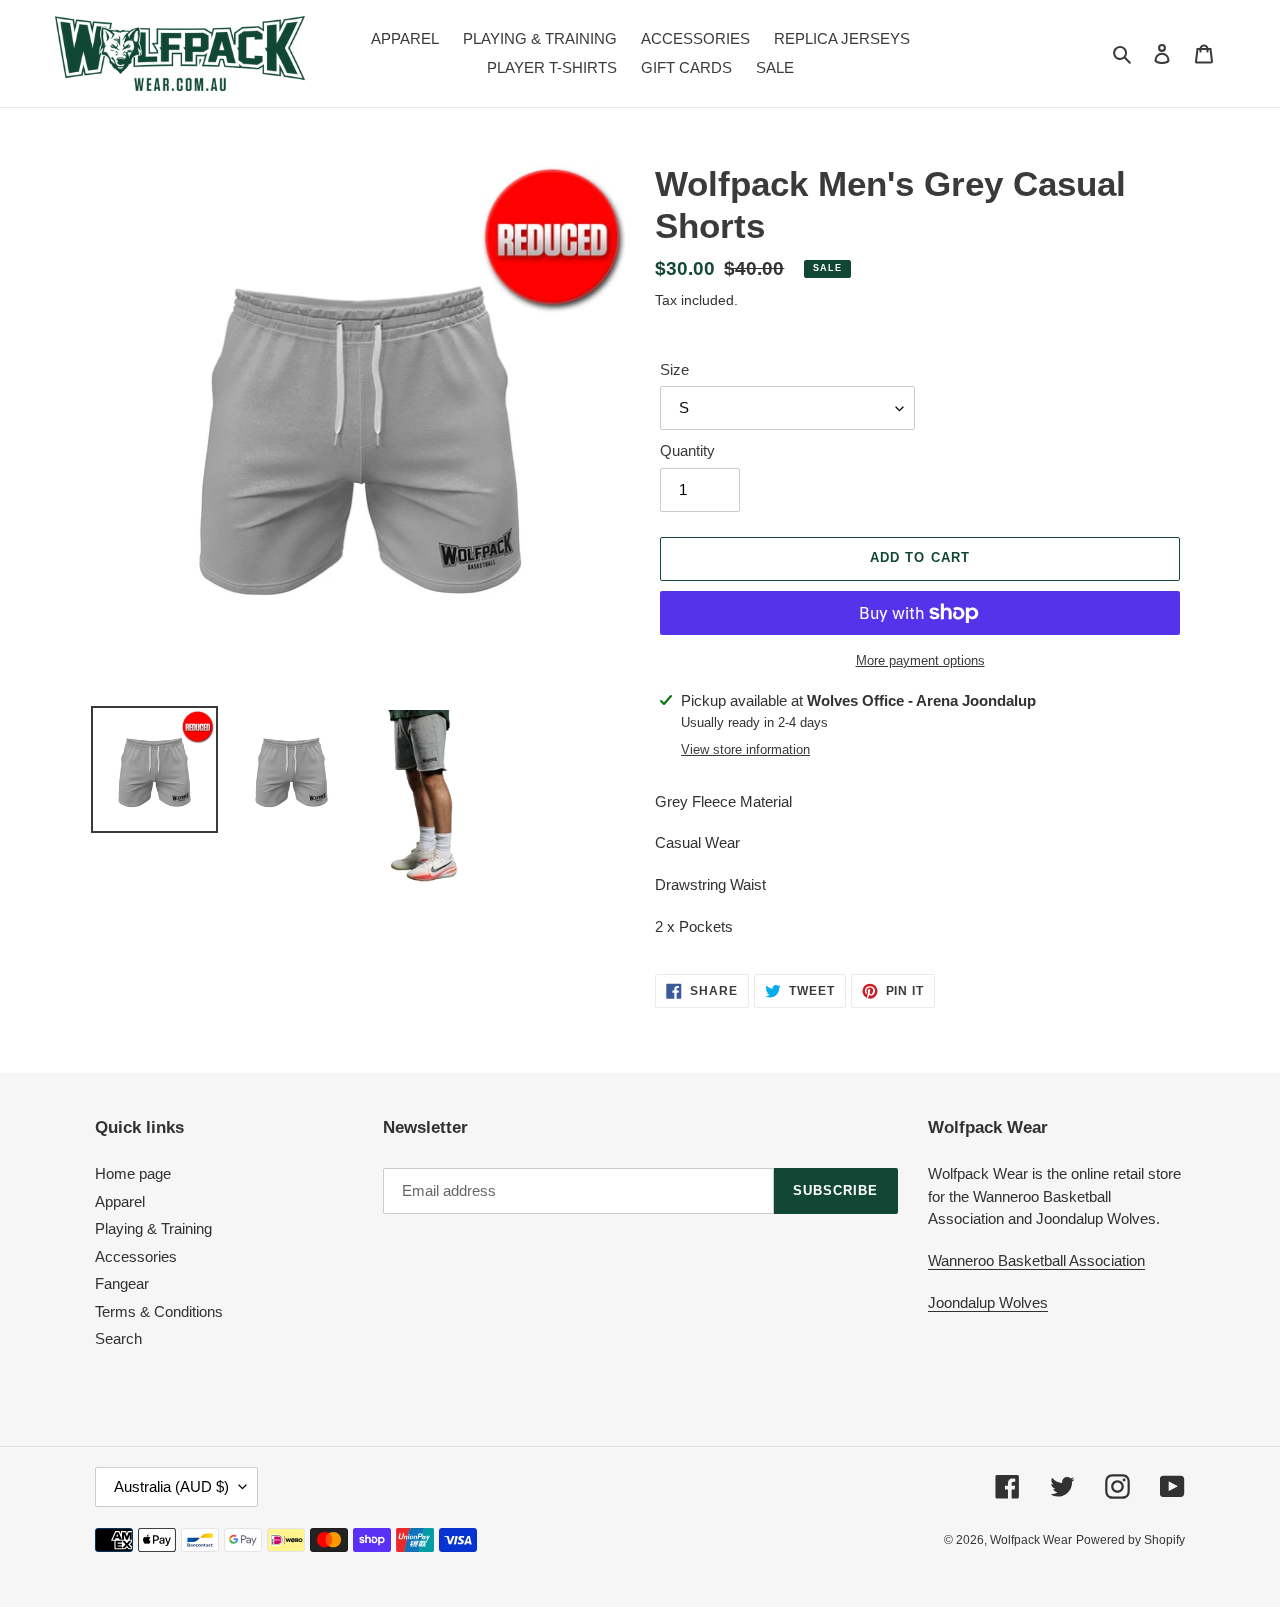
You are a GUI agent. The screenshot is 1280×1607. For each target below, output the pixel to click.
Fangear (122, 1283)
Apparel (120, 1201)
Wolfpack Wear (1031, 1540)
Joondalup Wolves (988, 1302)
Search (118, 1338)
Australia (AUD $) (171, 1486)
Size (674, 369)
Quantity (687, 450)
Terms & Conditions (159, 1311)
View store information (745, 749)
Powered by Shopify (1130, 1540)
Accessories (136, 1256)
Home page (133, 1173)
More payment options (920, 660)
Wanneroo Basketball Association (1036, 1260)
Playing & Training (153, 1228)
